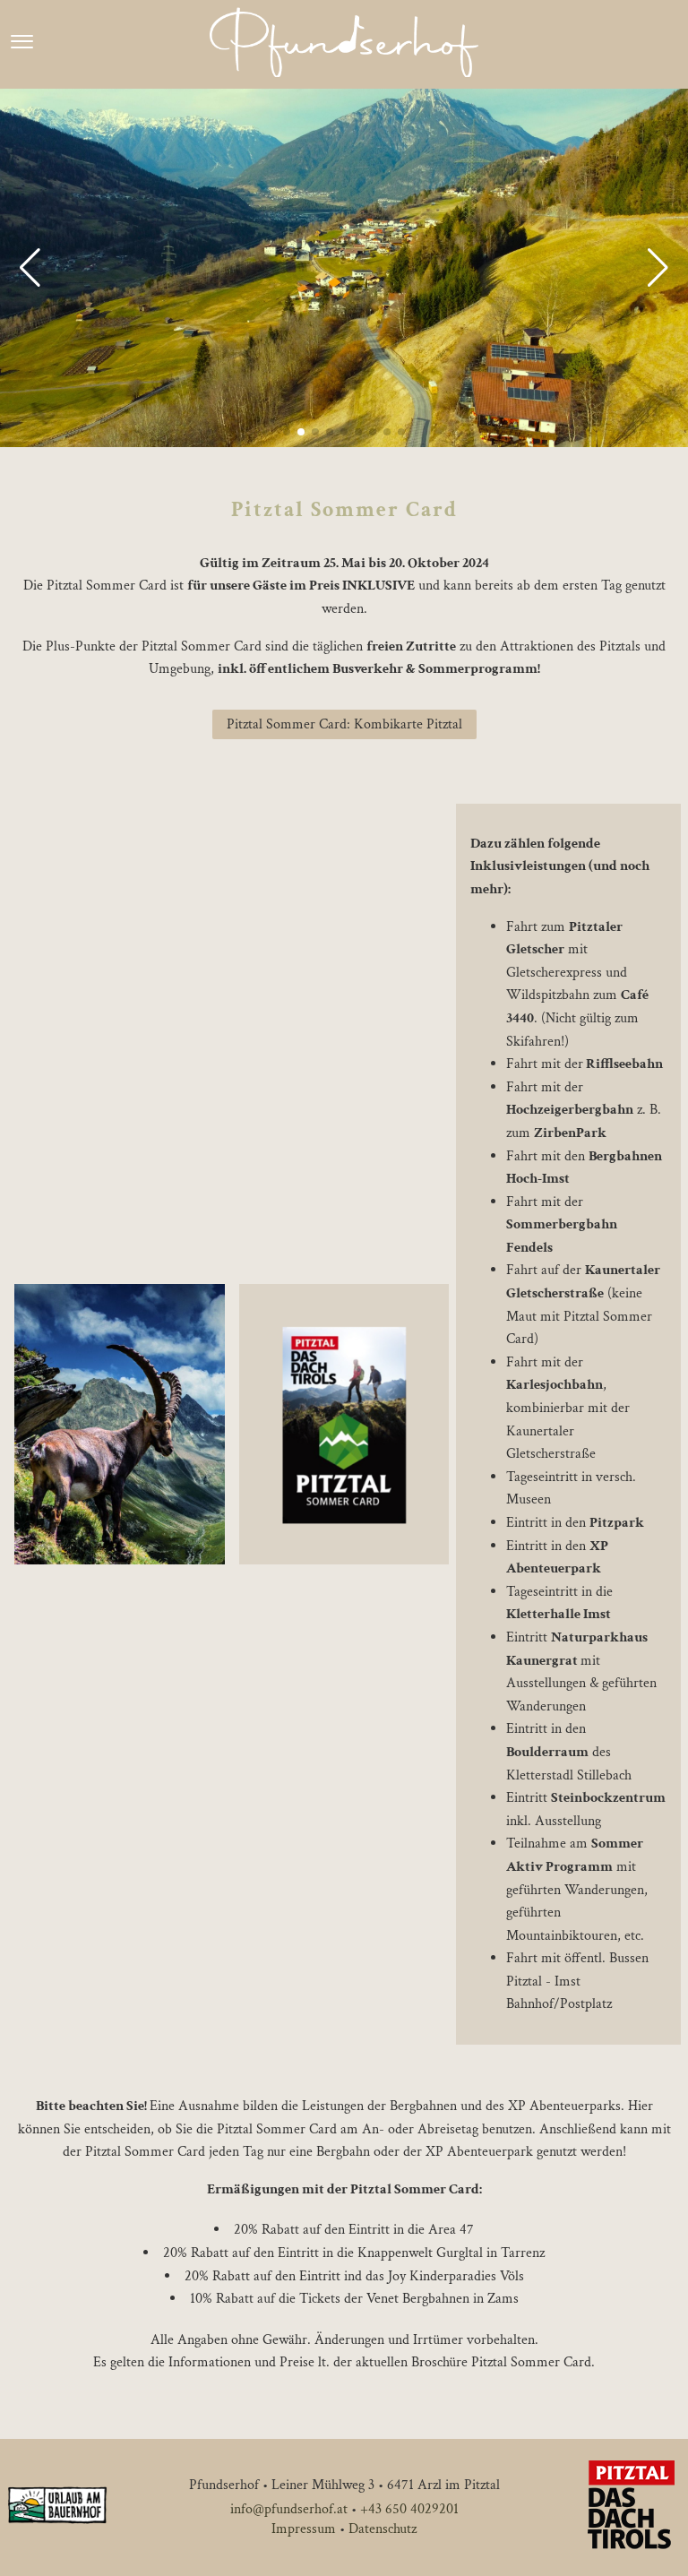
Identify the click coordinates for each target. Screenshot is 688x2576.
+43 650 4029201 (409, 2509)
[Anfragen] (651, 43)
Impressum (304, 2529)
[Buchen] (671, 43)
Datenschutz (383, 2529)
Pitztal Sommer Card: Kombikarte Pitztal (344, 724)
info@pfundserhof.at (289, 2509)
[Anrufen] (632, 43)
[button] (30, 268)
